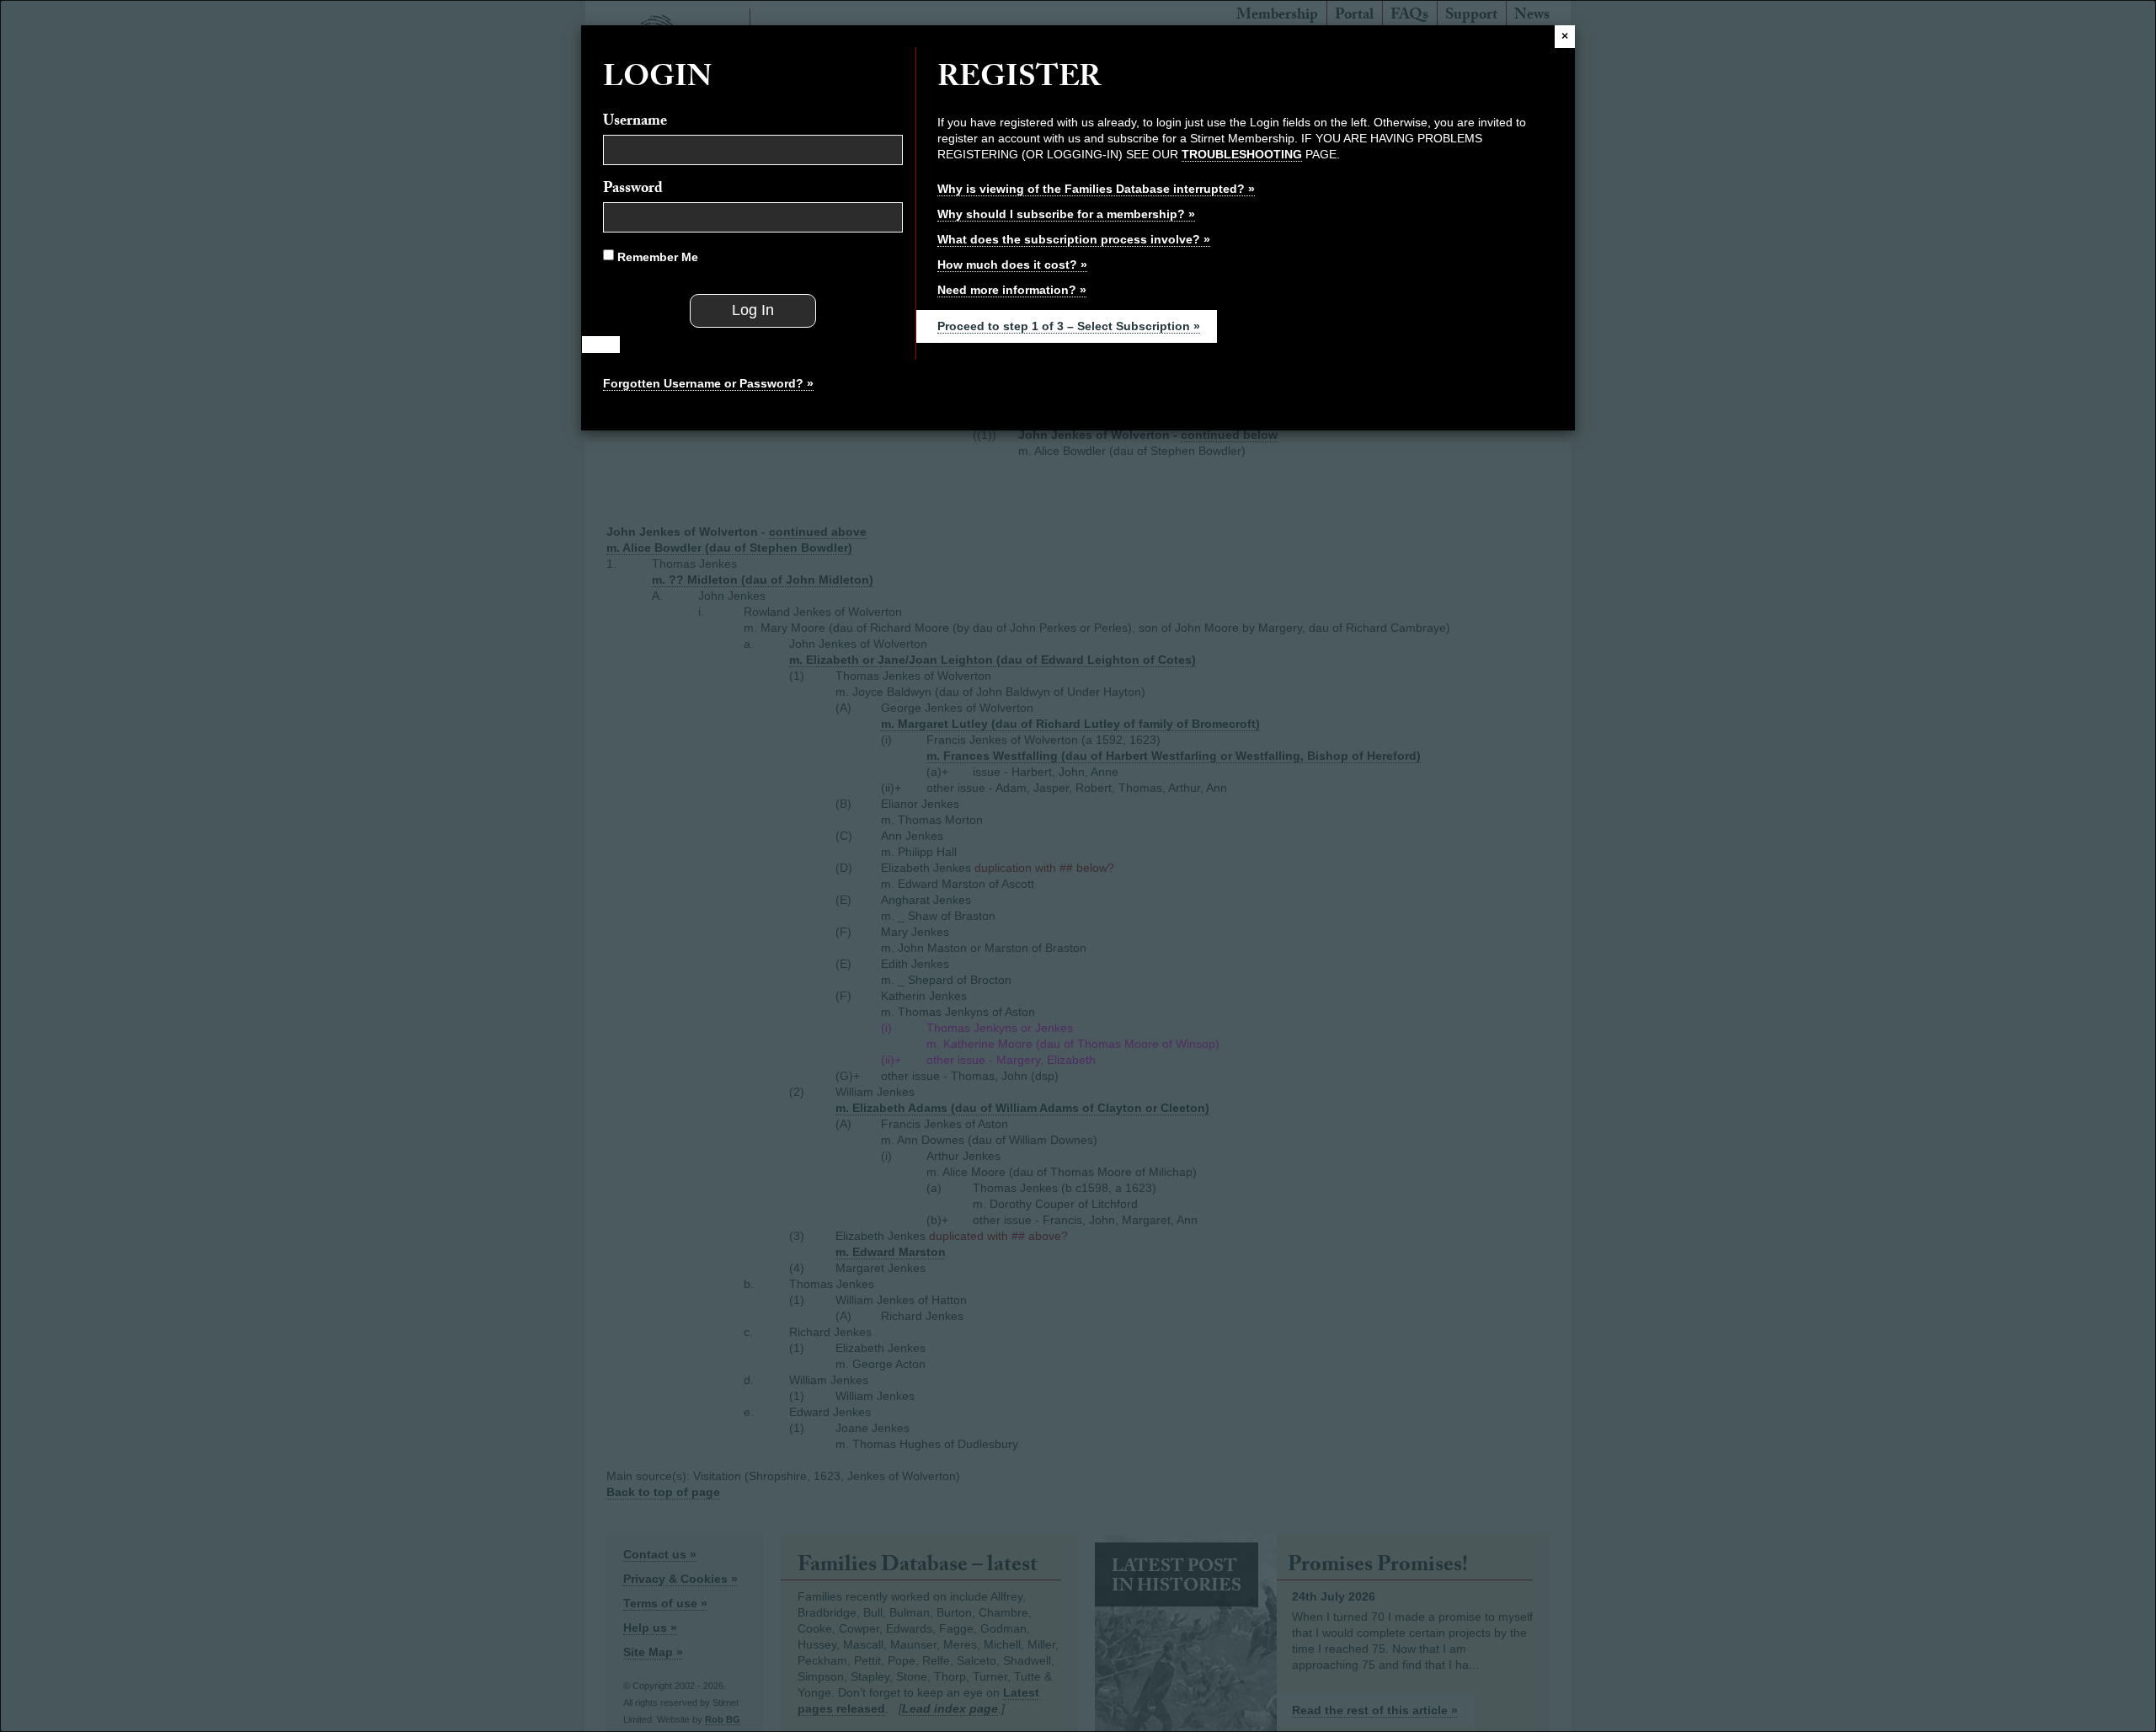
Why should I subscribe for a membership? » (1066, 214)
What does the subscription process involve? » (1074, 239)
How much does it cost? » (1012, 265)
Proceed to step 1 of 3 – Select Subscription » (1069, 326)
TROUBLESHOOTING (1242, 154)
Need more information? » (1012, 290)
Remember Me (656, 257)
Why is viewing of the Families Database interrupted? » (1096, 189)
